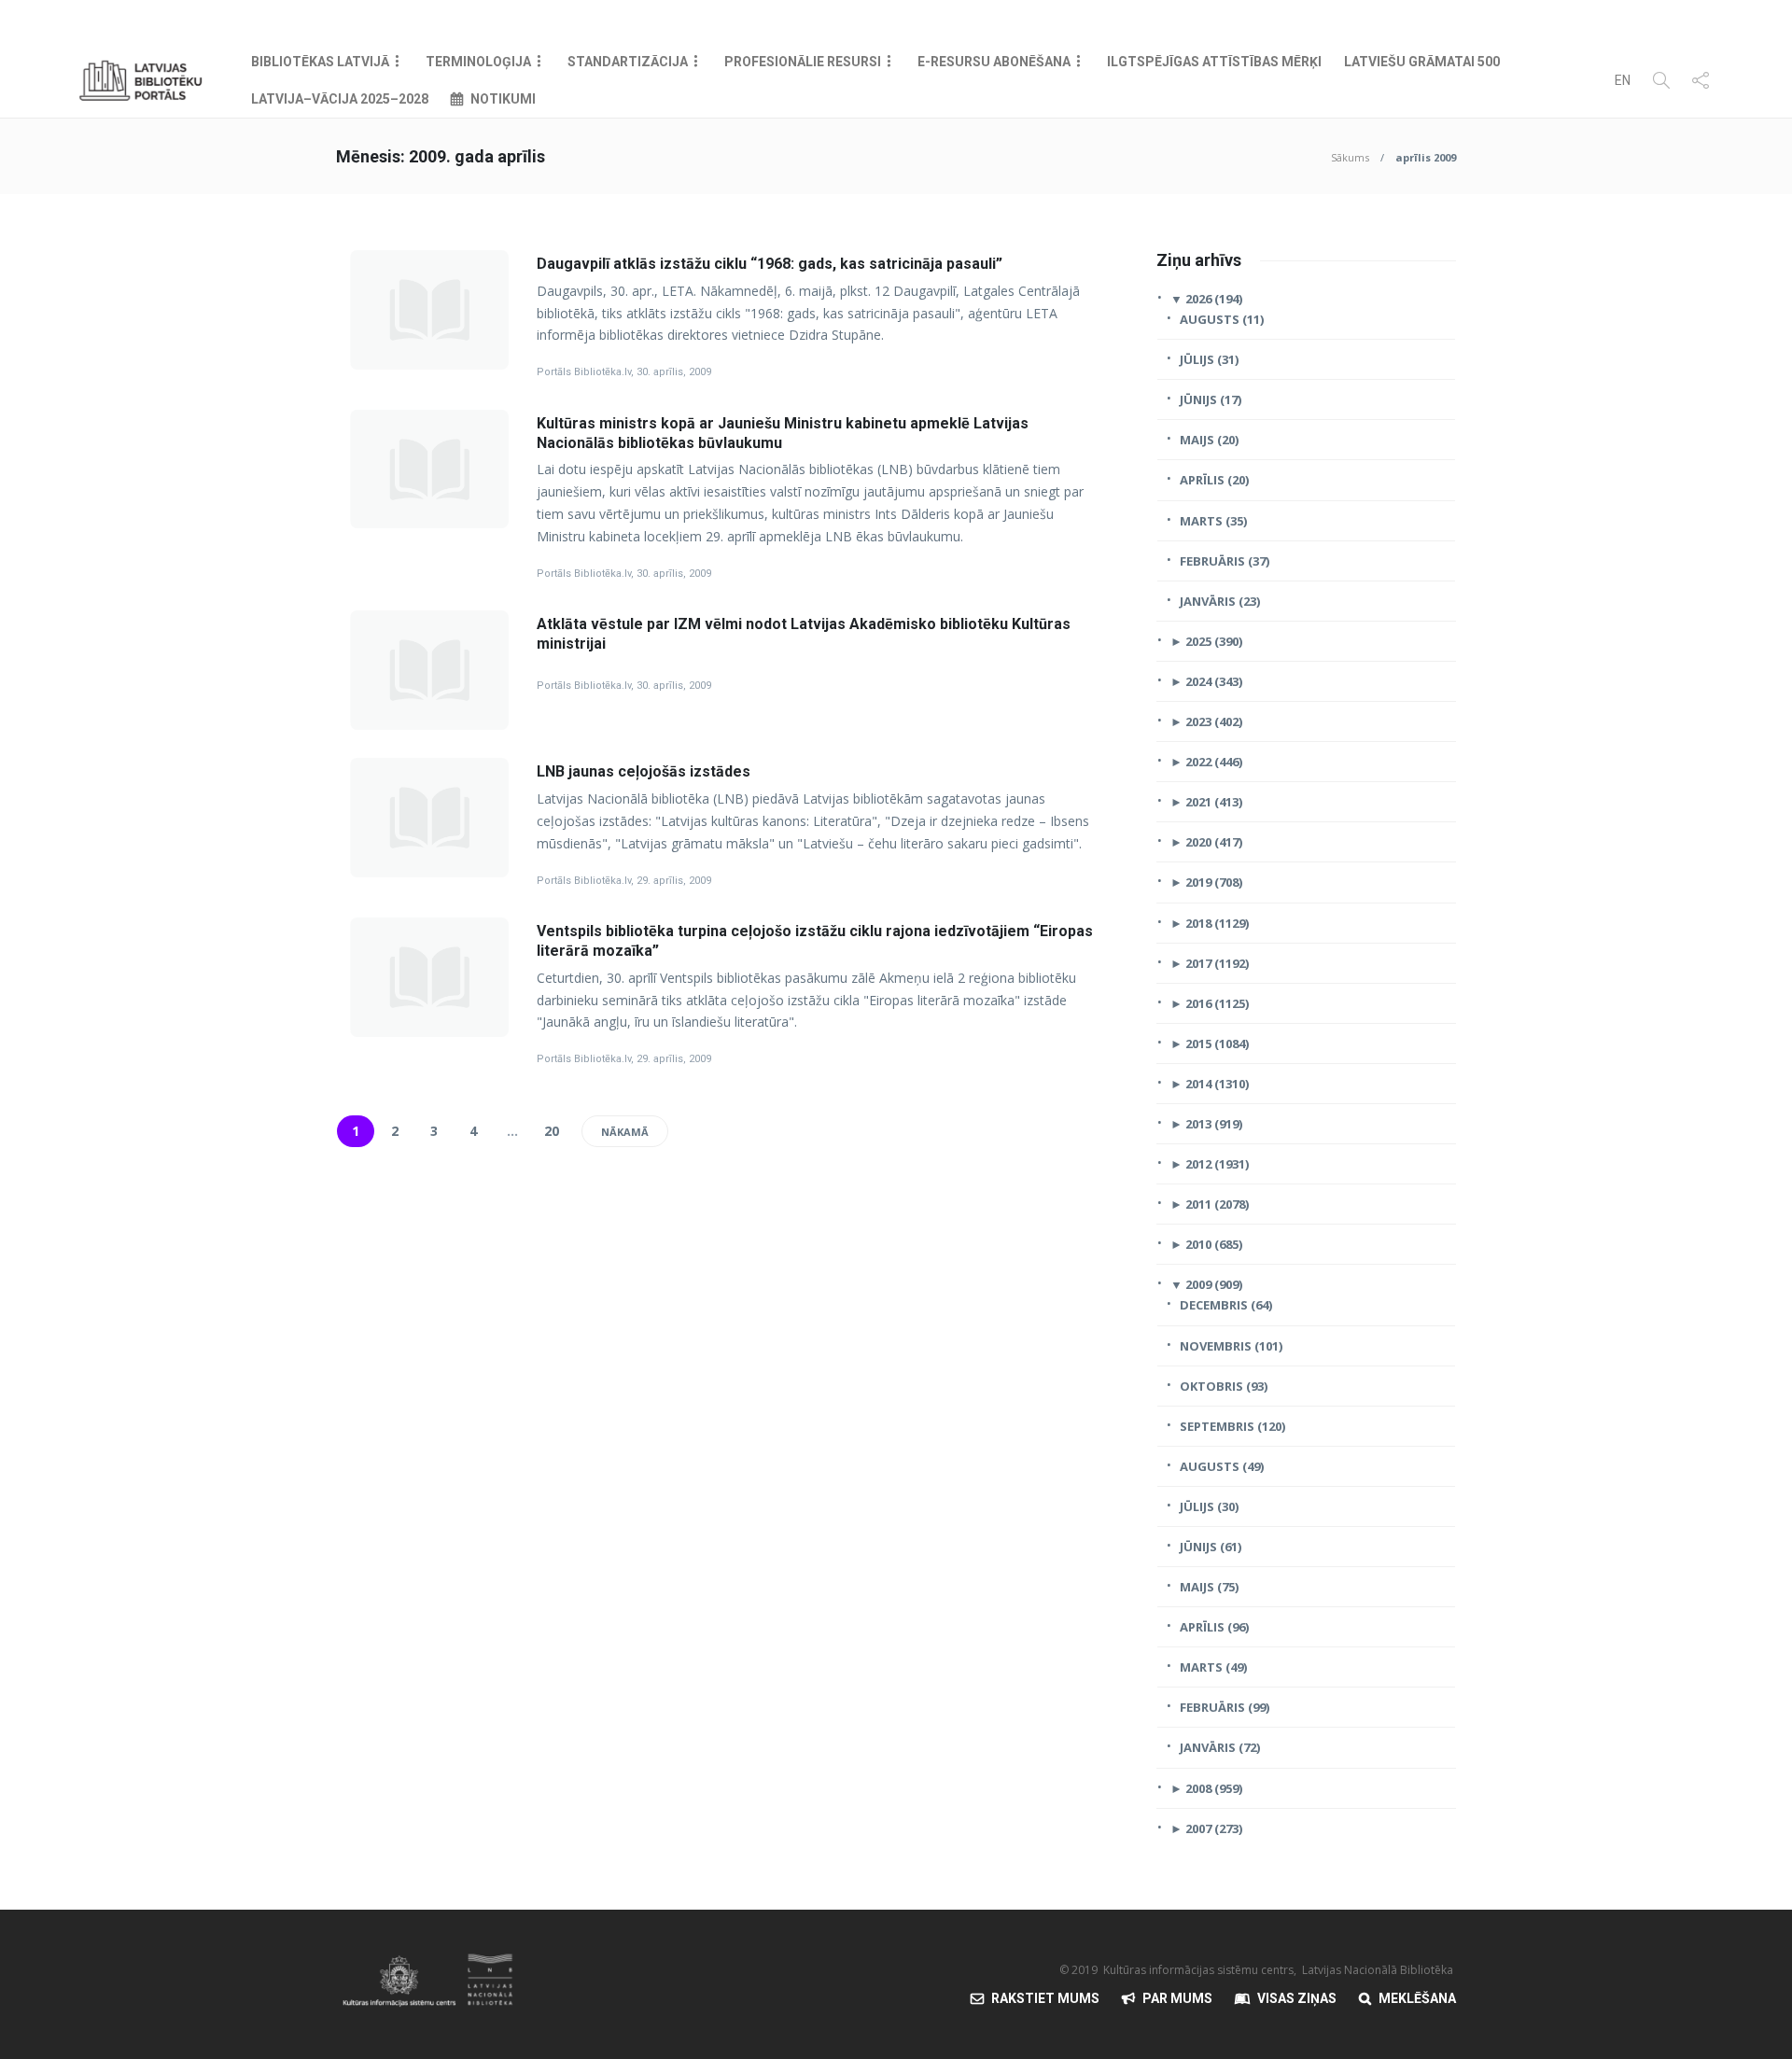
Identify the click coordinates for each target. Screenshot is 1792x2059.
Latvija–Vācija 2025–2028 (340, 99)
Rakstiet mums (1045, 1998)
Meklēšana (1417, 1998)
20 (552, 1131)
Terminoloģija (478, 62)
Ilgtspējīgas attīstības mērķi (1214, 62)
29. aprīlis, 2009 (674, 881)
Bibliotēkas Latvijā (320, 62)
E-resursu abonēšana (994, 62)
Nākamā (625, 1132)
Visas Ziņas (1297, 1998)
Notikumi (503, 99)
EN (1623, 80)
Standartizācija (628, 62)
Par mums (1177, 1998)
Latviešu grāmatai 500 (1422, 62)
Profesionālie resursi (803, 62)
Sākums (1350, 157)
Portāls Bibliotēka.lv (584, 372)
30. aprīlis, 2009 (674, 372)
